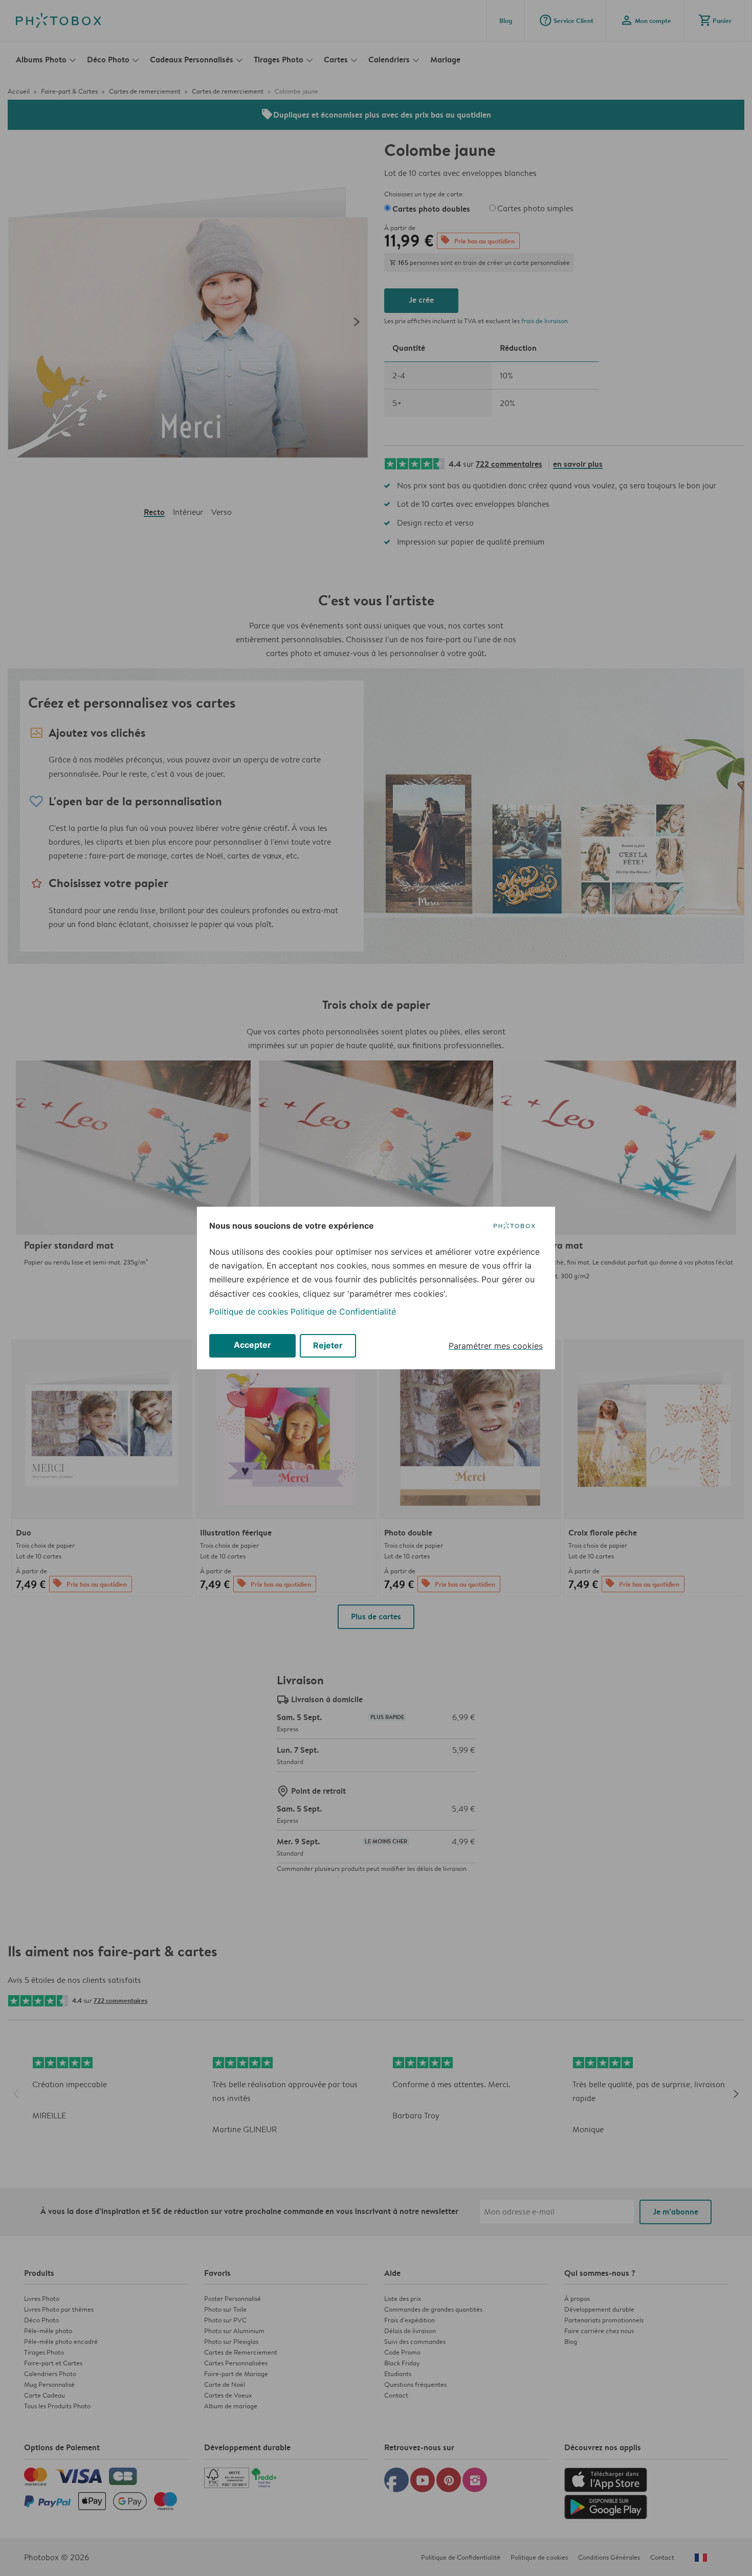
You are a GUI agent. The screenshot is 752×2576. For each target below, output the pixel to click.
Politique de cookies (249, 1312)
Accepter (252, 1345)
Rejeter (328, 1345)
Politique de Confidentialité (343, 1312)
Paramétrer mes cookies (496, 1346)
